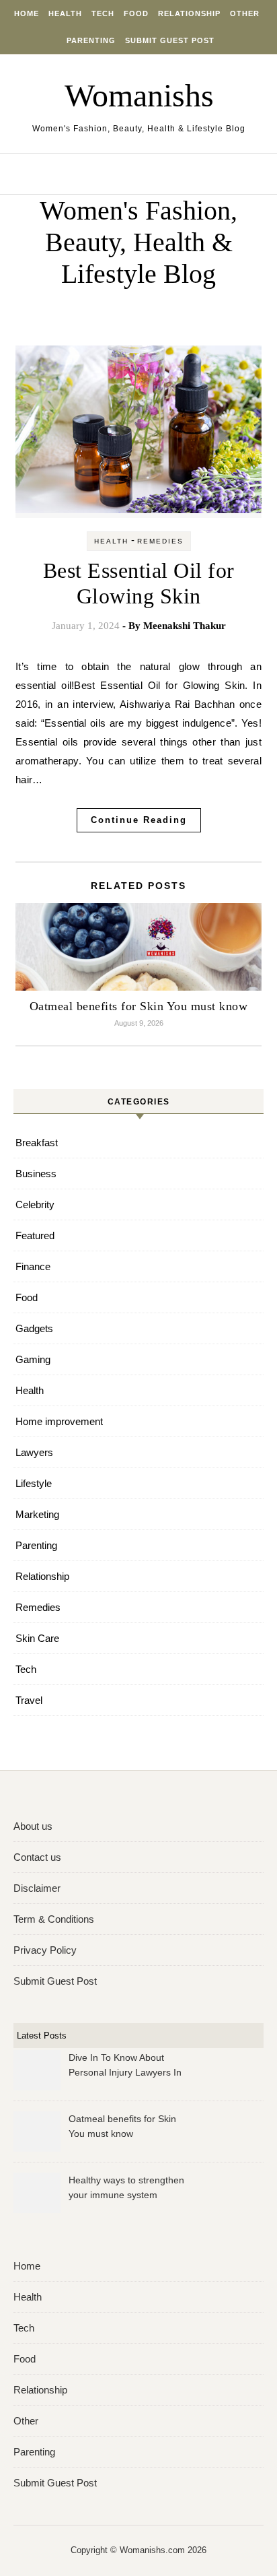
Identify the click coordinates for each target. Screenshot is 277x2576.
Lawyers (34, 1452)
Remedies (160, 541)
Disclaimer (37, 1888)
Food (136, 13)
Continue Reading (139, 820)
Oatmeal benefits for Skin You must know (139, 1006)
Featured (35, 1235)
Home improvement (59, 1421)
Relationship (189, 13)
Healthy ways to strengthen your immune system (126, 2187)
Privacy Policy (45, 1950)
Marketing (37, 1514)
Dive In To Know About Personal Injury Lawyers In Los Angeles (125, 2067)
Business (36, 1174)
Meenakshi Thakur (185, 626)
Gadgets (34, 1328)
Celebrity (35, 1204)
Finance (33, 1266)
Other (245, 13)
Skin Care (37, 1638)
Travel (29, 1700)
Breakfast (37, 1143)
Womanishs (139, 95)
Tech (103, 13)
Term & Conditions (54, 1919)
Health (65, 13)
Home (27, 13)
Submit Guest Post (170, 40)
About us (33, 1826)
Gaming (33, 1359)
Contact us (37, 1857)
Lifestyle (34, 1483)
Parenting (91, 40)
